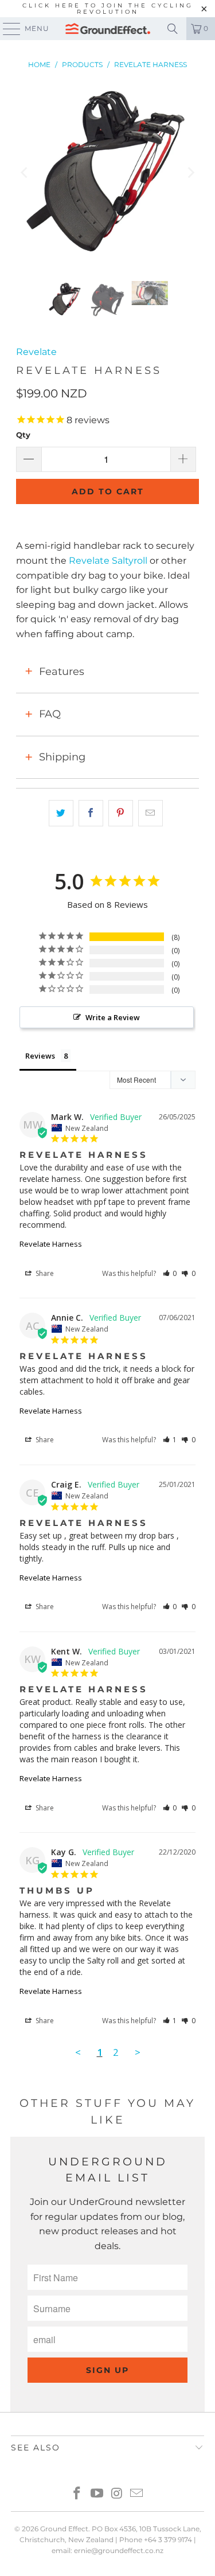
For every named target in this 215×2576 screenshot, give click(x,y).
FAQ (50, 714)
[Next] (190, 173)
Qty (23, 435)
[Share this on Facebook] (91, 813)
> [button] (138, 2052)
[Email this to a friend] (150, 813)
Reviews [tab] (40, 1056)
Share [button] (44, 1273)
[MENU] (6, 29)
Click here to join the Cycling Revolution (108, 9)
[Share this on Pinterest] (121, 813)
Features (62, 672)
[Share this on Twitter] (61, 813)
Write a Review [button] (113, 1017)
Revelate (36, 352)
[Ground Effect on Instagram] (117, 2494)
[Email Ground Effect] (137, 2494)
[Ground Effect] (108, 29)
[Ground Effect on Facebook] (77, 2494)
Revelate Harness (51, 1244)
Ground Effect (64, 2529)
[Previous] (25, 173)
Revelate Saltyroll (108, 561)
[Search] (173, 29)
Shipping (62, 757)
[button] (170, 1273)
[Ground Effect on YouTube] (97, 2494)
